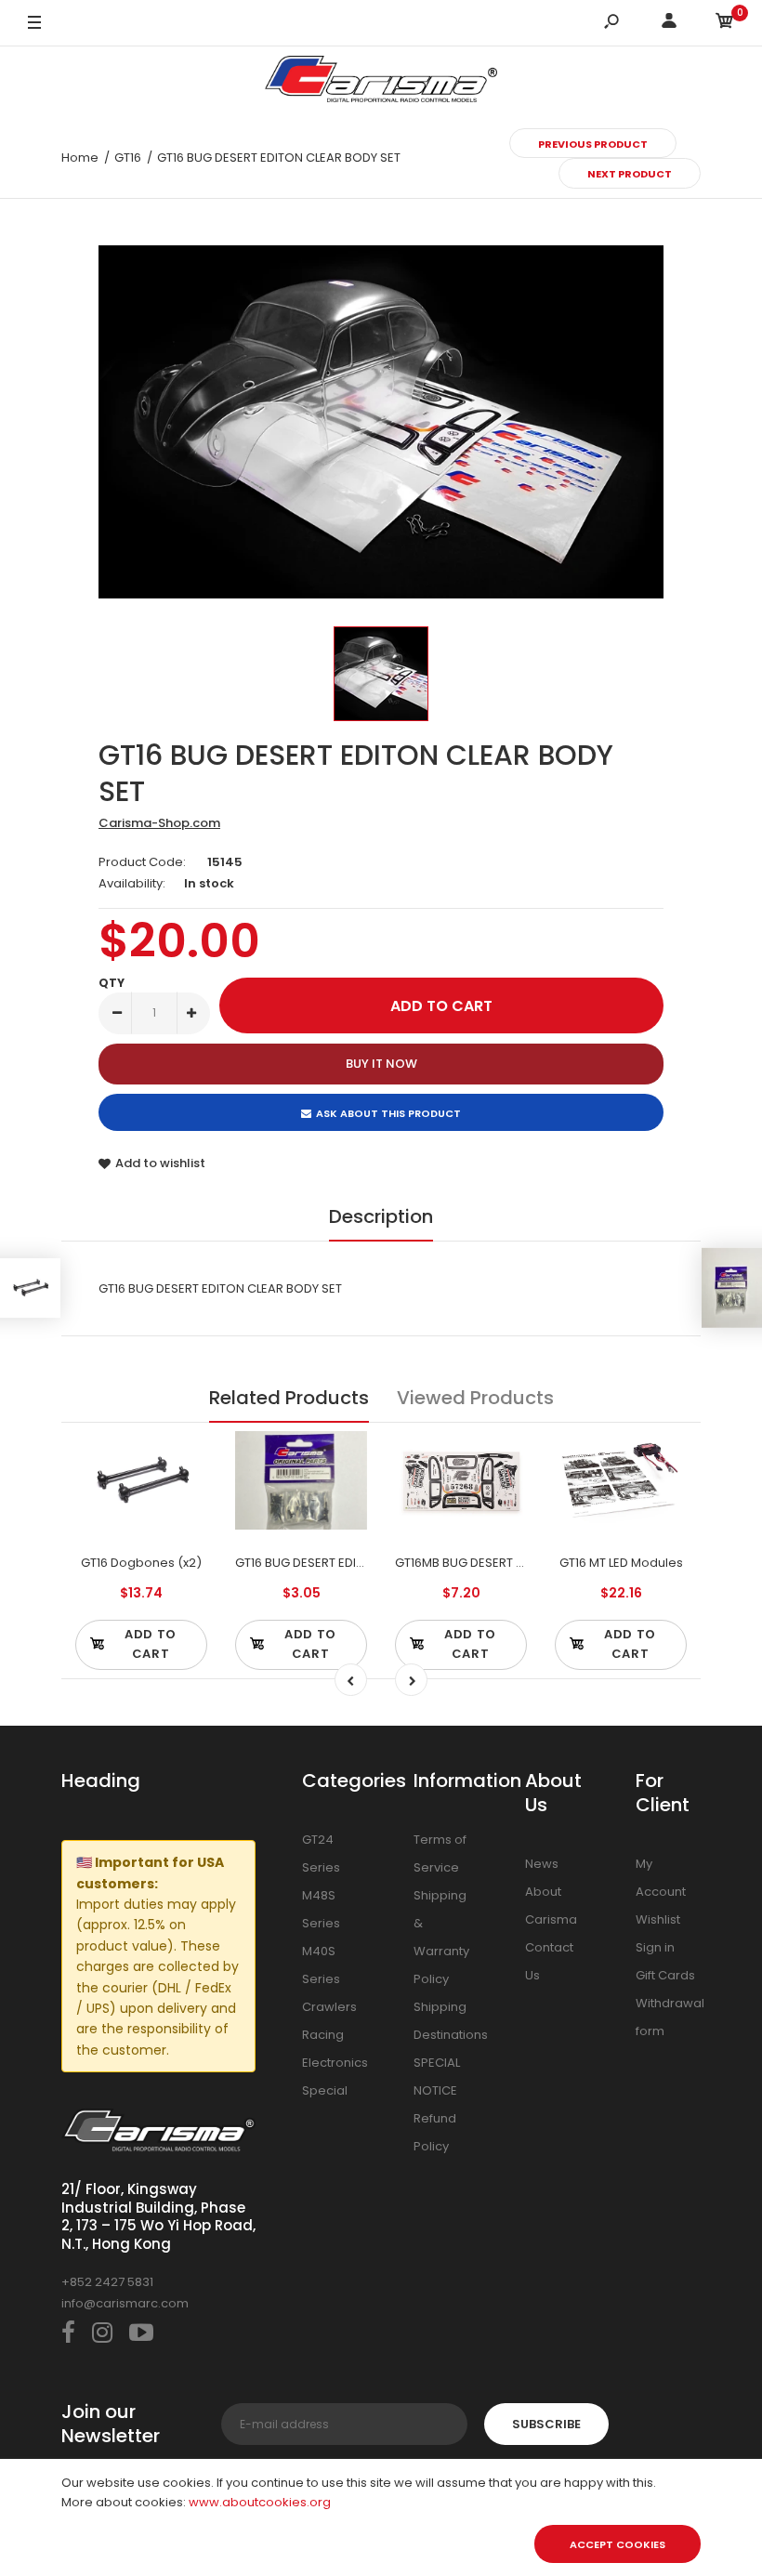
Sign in (655, 1947)
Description (381, 1216)
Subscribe (546, 2424)
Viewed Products (475, 1398)
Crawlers (329, 2007)
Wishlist (658, 1919)
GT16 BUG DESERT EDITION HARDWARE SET (356, 1563)
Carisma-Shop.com (159, 823)
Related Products (289, 1398)
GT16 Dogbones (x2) (141, 1563)
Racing (323, 2035)
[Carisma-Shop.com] (381, 82)
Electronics (335, 2063)
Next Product (630, 174)
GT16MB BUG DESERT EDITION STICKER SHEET (522, 1563)
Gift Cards (665, 1975)
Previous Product (593, 144)
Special (325, 2090)
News (542, 1864)
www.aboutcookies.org (260, 2502)
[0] (725, 24)
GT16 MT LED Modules (621, 1563)
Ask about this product (388, 1113)
